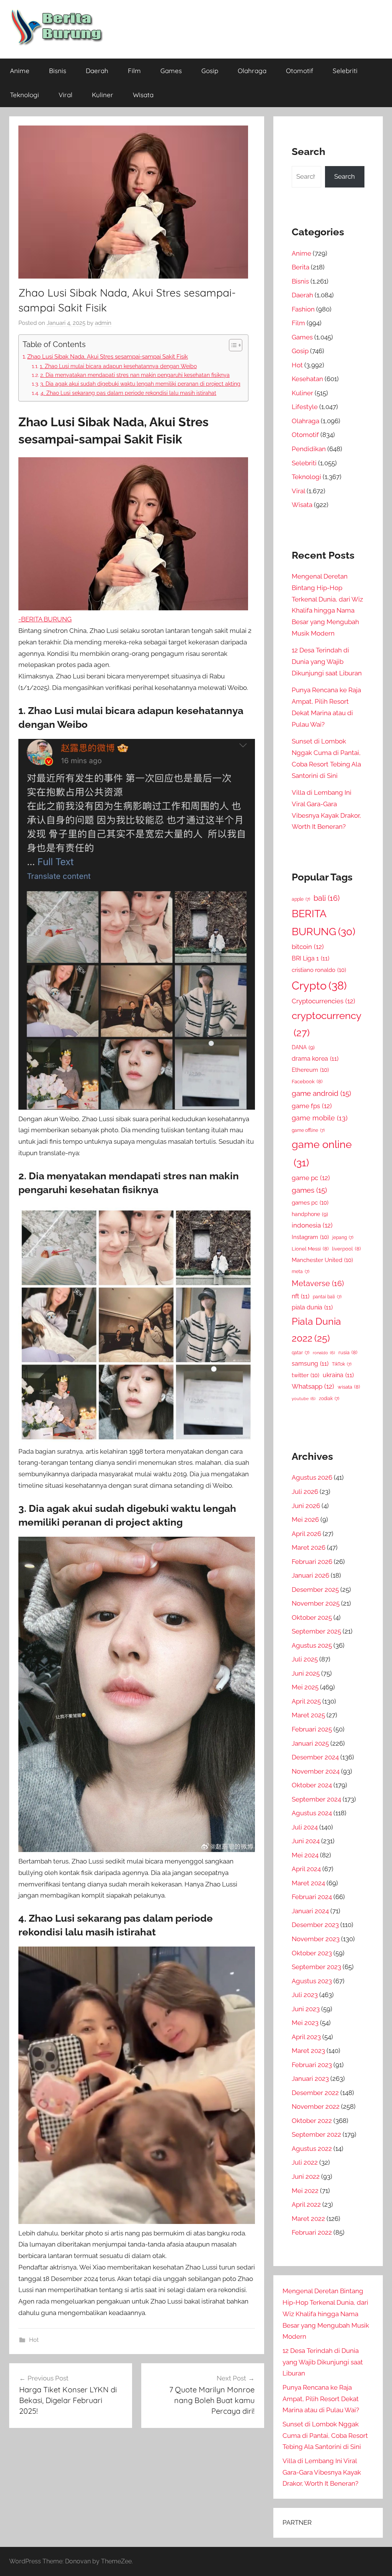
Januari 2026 (310, 1575)
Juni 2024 (306, 1841)
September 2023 (316, 1967)
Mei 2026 (305, 1520)
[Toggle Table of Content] (232, 345)
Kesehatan (307, 379)
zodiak (329, 1399)
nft (301, 1296)
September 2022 (316, 2134)
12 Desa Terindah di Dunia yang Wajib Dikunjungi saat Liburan (327, 662)
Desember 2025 (315, 1590)
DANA (303, 1047)
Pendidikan (309, 449)
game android (321, 1093)
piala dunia (312, 1307)
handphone (310, 1214)
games (309, 1190)
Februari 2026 (312, 1562)
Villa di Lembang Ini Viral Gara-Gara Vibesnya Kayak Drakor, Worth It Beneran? (322, 2472)
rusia (348, 1352)
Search (345, 176)
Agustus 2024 (312, 1813)
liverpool (346, 1249)
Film (134, 71)
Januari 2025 (310, 1743)
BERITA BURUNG (323, 923)
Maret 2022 (308, 2219)
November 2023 (316, 1939)
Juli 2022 (305, 2162)
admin (103, 323)
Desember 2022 (315, 2093)
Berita (301, 267)
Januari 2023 (310, 2079)
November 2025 (316, 1603)
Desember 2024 (315, 1757)
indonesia (312, 1225)
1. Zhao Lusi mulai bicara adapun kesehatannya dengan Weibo (118, 366)
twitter (305, 1375)
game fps (312, 1106)
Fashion (303, 309)
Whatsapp (313, 1386)
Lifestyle (305, 407)
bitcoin (308, 947)
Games (171, 71)
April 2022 (306, 2204)
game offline (308, 1130)
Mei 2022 (305, 2191)
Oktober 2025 (312, 1617)
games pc (310, 1202)
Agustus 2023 (312, 1981)
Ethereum (310, 1070)
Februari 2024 (312, 1897)
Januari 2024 (310, 1911)
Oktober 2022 (312, 2121)
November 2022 (316, 2106)
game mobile (320, 1118)
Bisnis (58, 71)
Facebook (307, 1082)
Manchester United (322, 1260)
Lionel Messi (310, 1249)
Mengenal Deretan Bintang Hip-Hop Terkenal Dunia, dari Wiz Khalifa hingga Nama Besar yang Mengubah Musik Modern (326, 2314)
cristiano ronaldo (319, 970)
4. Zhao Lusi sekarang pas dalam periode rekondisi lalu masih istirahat (128, 393)
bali (327, 898)
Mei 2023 (305, 2023)
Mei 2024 (305, 1855)
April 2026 (306, 1534)
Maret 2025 (308, 1715)
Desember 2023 (315, 1925)
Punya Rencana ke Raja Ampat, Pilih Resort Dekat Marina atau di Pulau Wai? (321, 2399)
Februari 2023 (312, 2065)
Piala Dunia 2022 (316, 1330)
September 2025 (316, 1631)
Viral (65, 95)
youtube (304, 1399)
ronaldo (324, 1353)
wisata (349, 1387)
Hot (34, 2340)
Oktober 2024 (312, 1785)
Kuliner (103, 95)
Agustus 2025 (312, 1645)
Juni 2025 (306, 1673)
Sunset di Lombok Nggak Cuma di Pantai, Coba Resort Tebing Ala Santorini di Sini (325, 2436)
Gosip (210, 71)
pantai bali (327, 1297)
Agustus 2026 (312, 1477)
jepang (343, 1237)
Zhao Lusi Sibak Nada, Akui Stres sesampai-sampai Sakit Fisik (108, 357)
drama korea (315, 1059)
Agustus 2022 (312, 2149)
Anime (20, 71)
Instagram (310, 1237)
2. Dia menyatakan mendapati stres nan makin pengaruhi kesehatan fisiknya (135, 375)
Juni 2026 (306, 1506)
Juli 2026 (305, 1492)
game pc (311, 1178)
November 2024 (316, 1771)
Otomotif (300, 71)
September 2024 (316, 1799)
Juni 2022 (306, 2177)
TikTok (342, 1364)
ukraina (338, 1375)
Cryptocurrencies (323, 1001)
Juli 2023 (305, 1995)
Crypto (319, 986)
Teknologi (24, 95)
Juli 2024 (305, 1827)
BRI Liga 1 (310, 958)
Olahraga (252, 71)
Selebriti (345, 71)
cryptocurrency (327, 1024)
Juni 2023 (306, 2009)
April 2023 (306, 2037)
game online (322, 1153)
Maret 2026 (309, 1547)
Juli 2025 (305, 1659)
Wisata (143, 95)
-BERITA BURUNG (45, 619)
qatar (301, 1353)
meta (301, 1272)
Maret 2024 (308, 1883)
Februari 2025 (312, 1729)
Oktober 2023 (312, 1953)
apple (301, 899)
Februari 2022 (312, 2232)
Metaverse (318, 1283)
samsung (310, 1364)
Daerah (97, 71)
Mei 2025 (305, 1687)
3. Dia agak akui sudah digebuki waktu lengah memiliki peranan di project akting (140, 384)
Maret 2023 (308, 2051)
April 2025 (306, 1701)
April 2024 (306, 1869)
